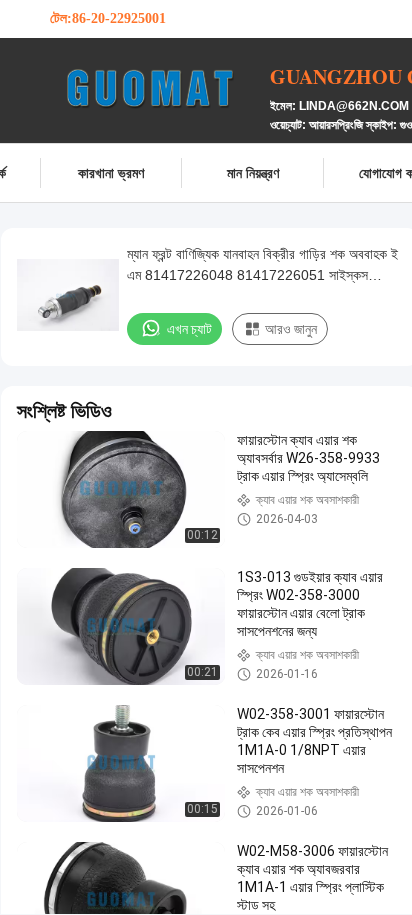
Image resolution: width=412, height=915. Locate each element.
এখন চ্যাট (189, 329)
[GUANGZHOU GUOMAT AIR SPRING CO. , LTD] (160, 88)
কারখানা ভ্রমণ (111, 172)
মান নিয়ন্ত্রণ (253, 172)
